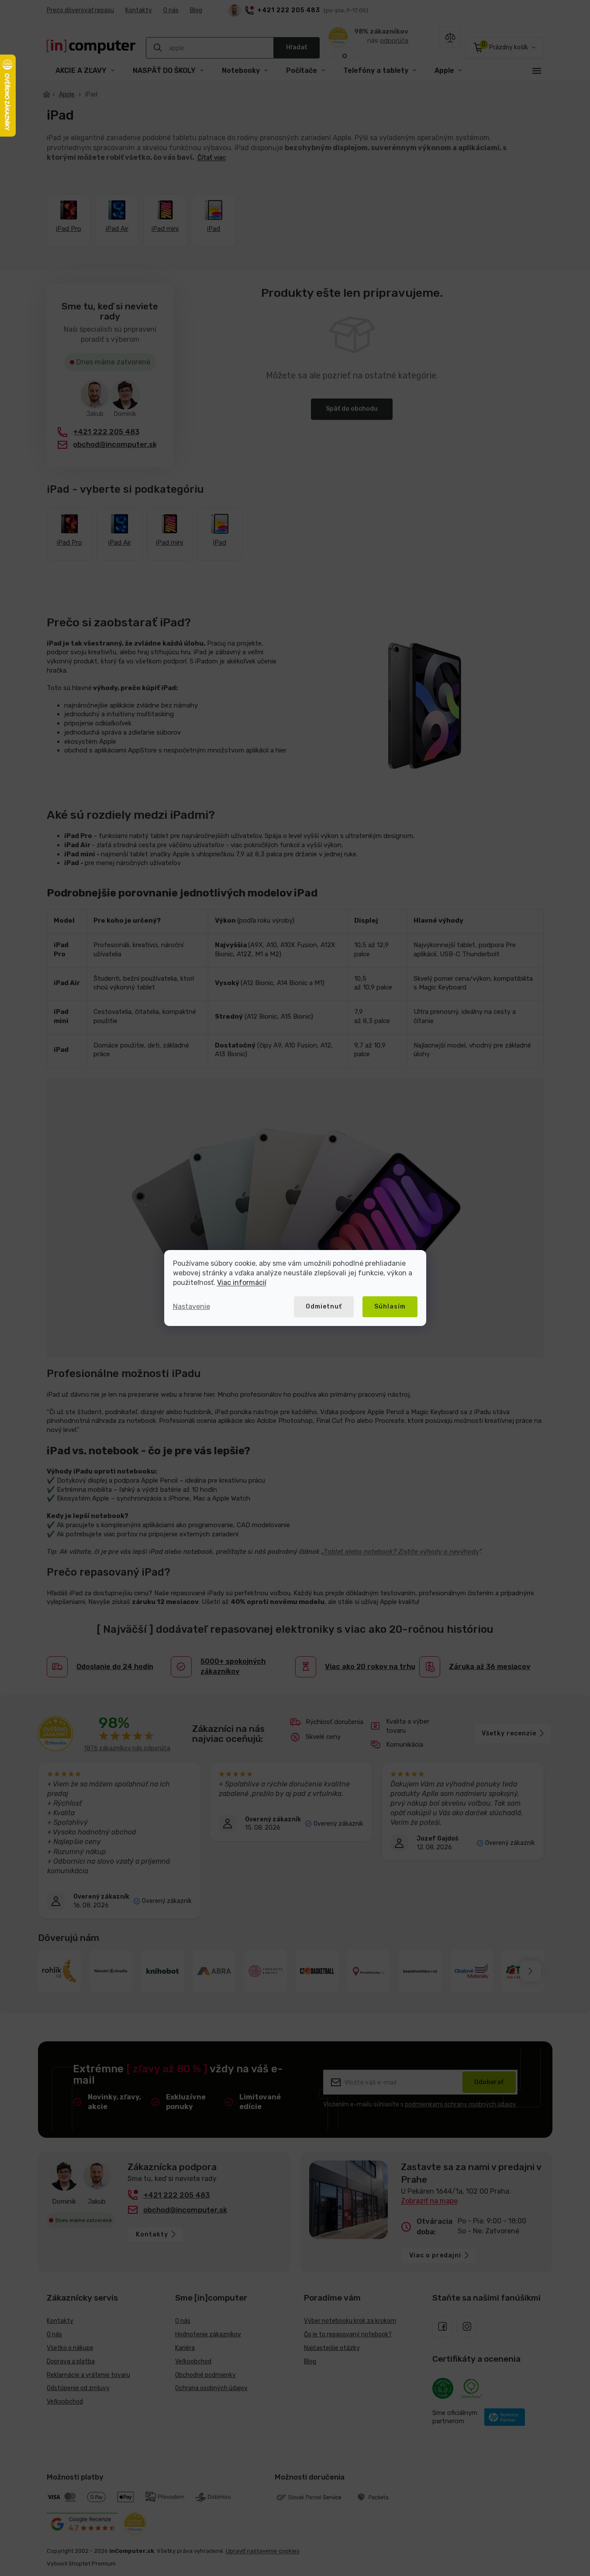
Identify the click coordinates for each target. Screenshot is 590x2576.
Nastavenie (191, 1307)
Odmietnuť (324, 1307)
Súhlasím (390, 1307)
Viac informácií (242, 1283)
